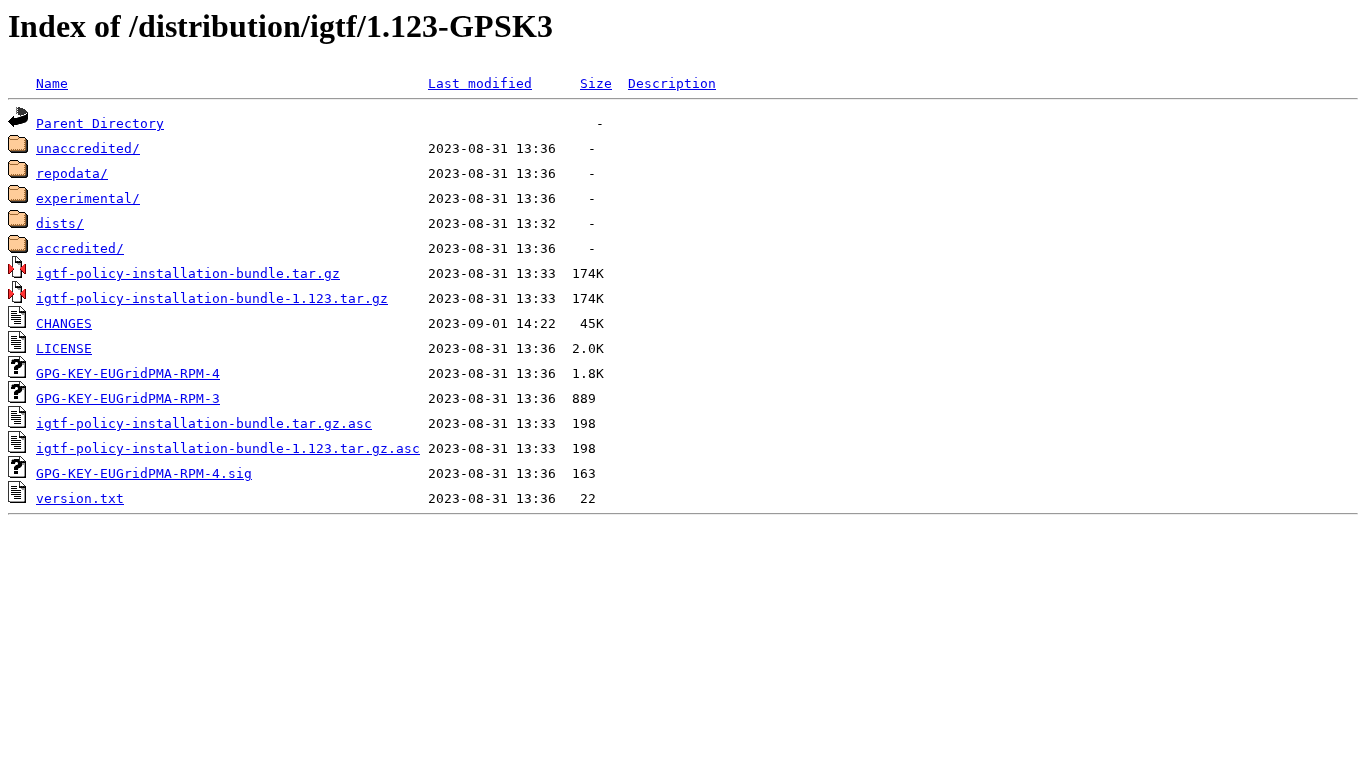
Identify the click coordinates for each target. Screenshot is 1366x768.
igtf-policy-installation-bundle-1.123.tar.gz (212, 298)
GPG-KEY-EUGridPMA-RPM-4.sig (144, 473)
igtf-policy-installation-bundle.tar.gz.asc (204, 423)
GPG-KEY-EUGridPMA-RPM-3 (128, 398)
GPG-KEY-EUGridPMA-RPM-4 (128, 373)
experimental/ (88, 198)
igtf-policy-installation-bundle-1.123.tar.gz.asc (228, 448)
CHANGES (64, 323)
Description (672, 83)
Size (596, 83)
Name (52, 83)
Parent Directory (100, 123)
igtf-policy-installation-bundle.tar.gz (188, 273)
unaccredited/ (88, 148)
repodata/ (72, 173)
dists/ (60, 223)
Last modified (480, 83)
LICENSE (64, 348)
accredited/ (80, 248)
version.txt (80, 498)
